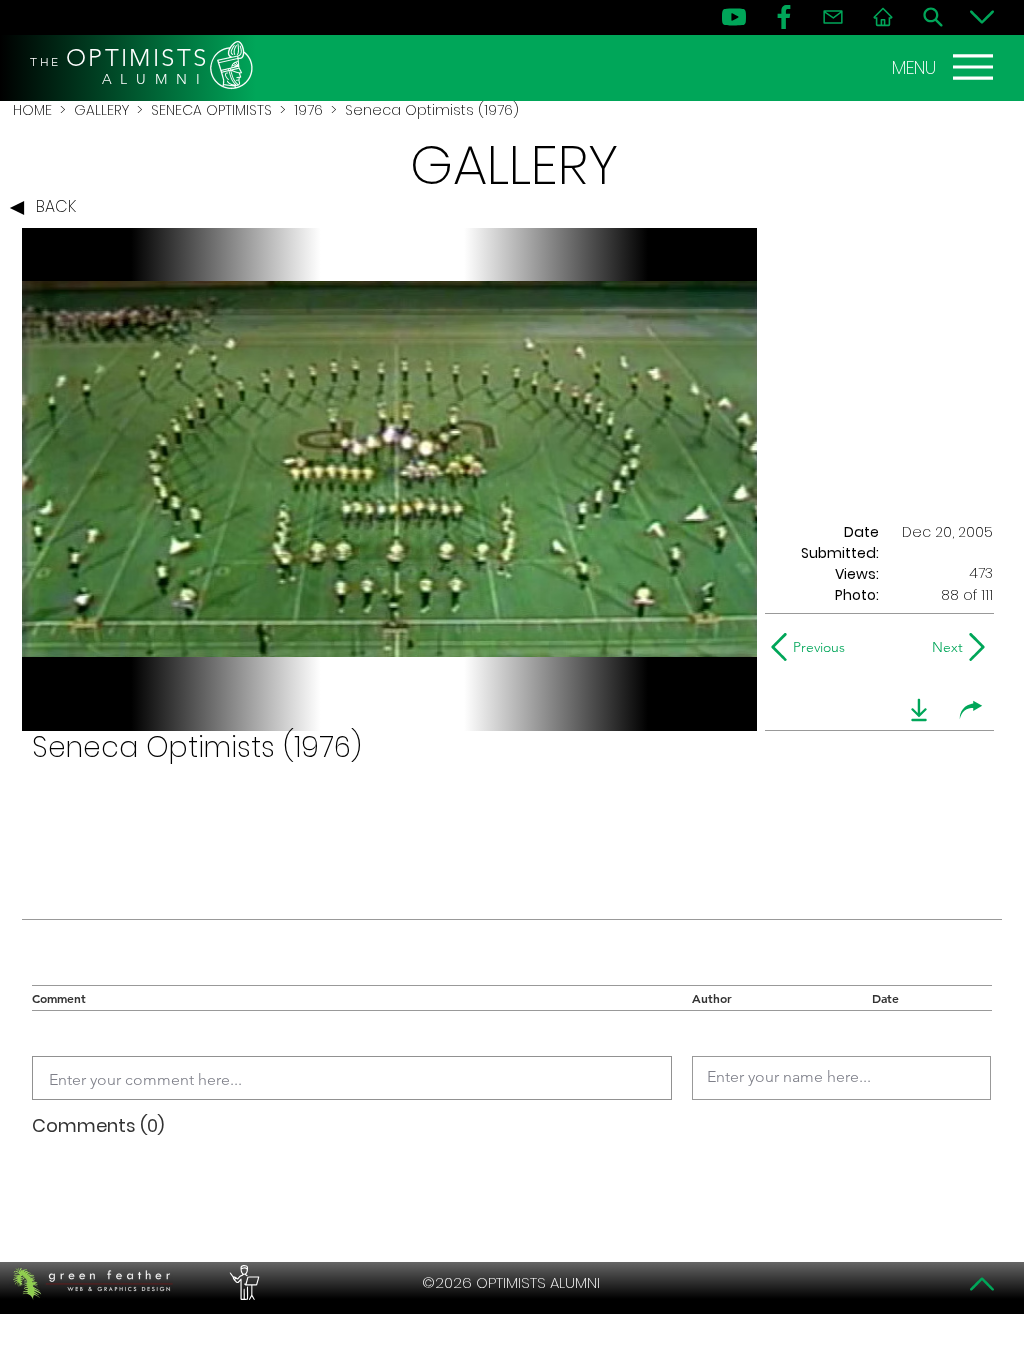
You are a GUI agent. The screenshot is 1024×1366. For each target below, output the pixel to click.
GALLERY (101, 110)
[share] (971, 710)
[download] (919, 710)
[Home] (883, 17)
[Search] (933, 17)
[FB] (784, 17)
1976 (308, 110)
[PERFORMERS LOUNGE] (242, 1283)
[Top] (982, 1284)
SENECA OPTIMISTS (211, 110)
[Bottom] (982, 17)
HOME (32, 110)
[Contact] (833, 17)
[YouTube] (734, 17)
